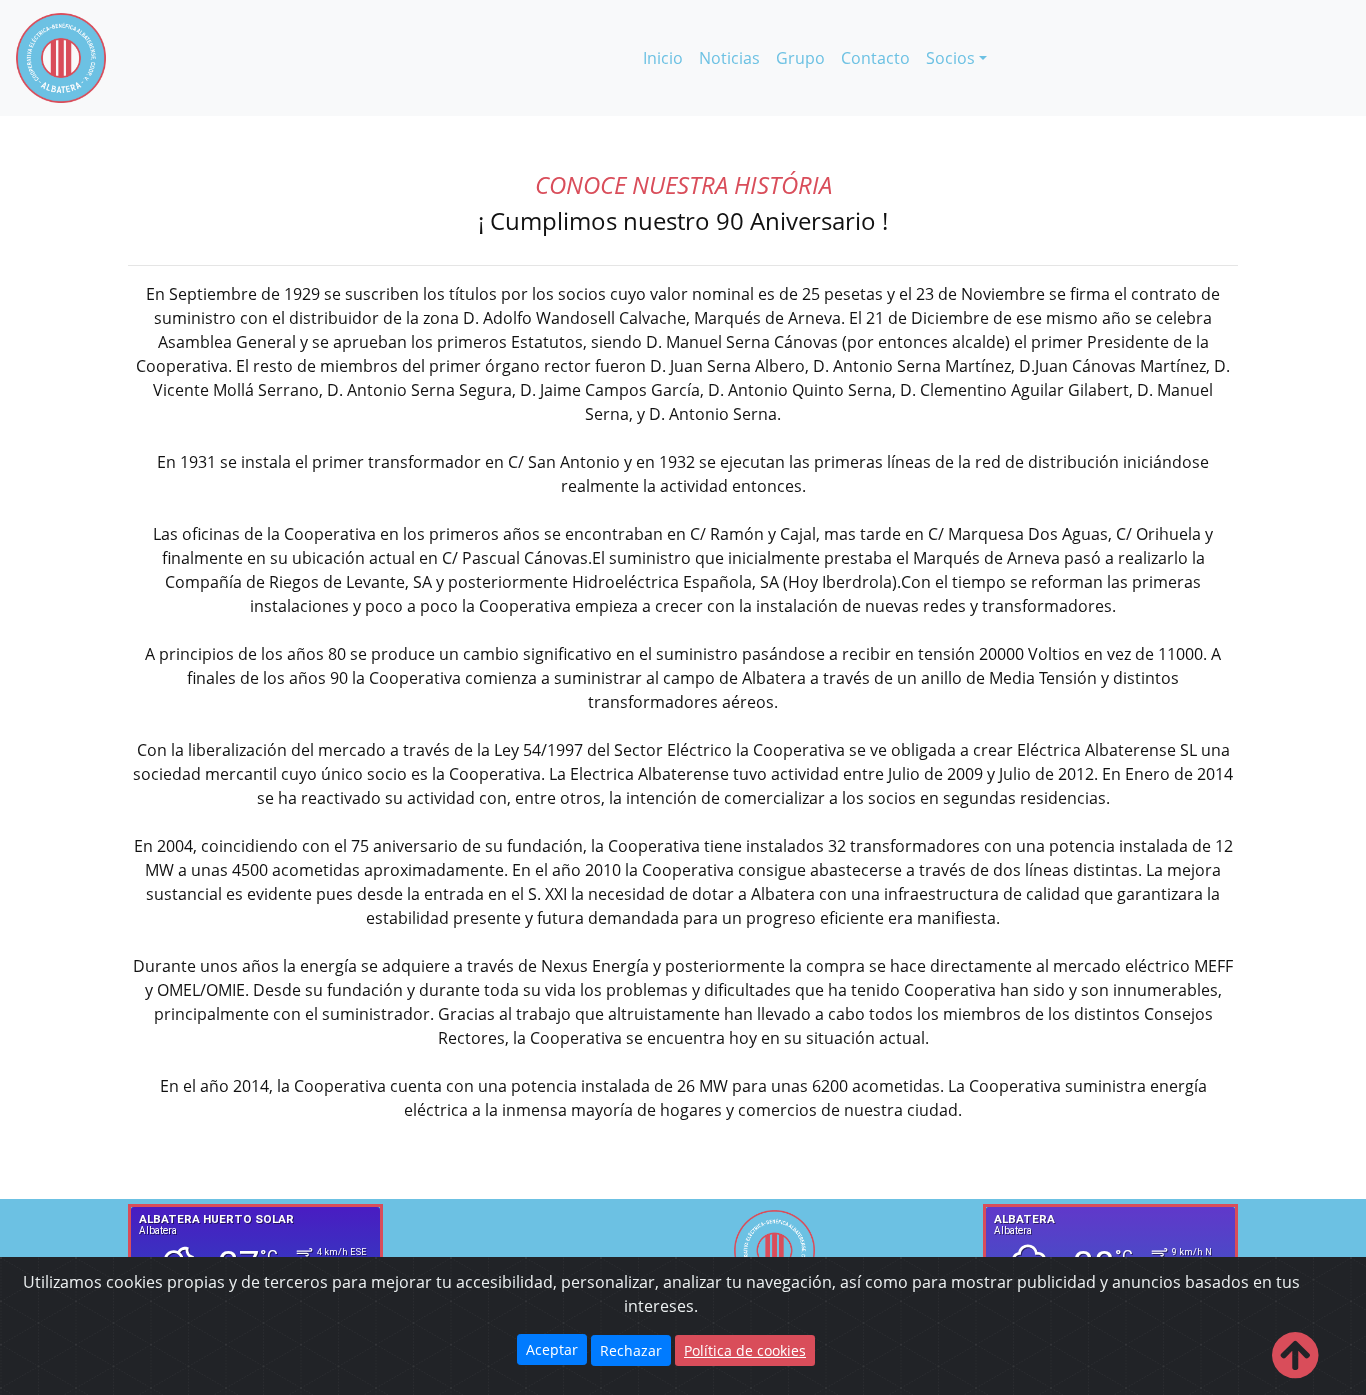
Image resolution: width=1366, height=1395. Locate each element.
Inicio (667, 57)
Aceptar (552, 1349)
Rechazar (631, 1350)
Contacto (875, 58)
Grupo (800, 58)
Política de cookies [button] (745, 1350)
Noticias (729, 58)
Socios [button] (950, 58)
